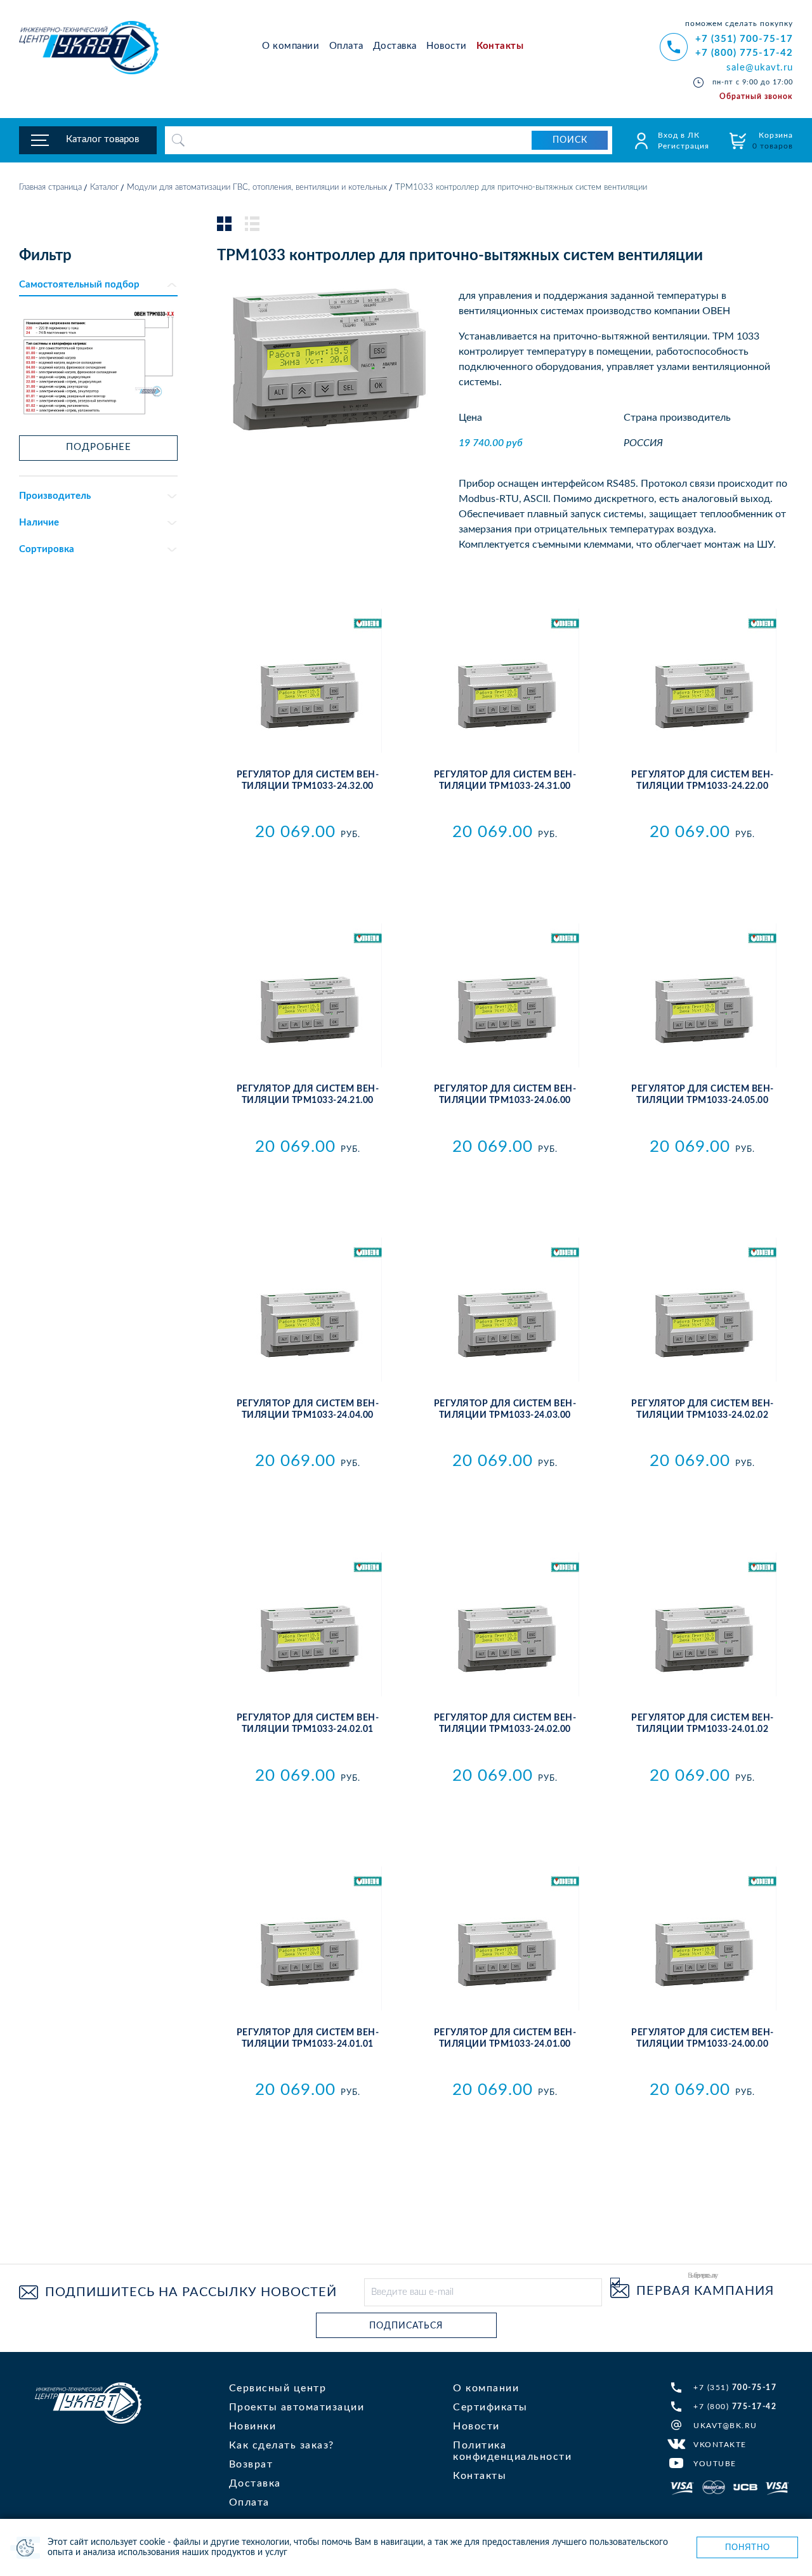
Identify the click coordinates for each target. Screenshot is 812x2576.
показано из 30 (505, 2200)
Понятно (748, 2547)
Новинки (253, 2426)
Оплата (346, 46)
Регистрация (684, 146)
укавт (88, 2403)
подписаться (406, 2326)
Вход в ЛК (679, 135)
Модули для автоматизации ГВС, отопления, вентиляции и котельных (257, 188)
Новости (447, 46)
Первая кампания (705, 2291)
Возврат (251, 2464)
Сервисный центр (278, 2388)
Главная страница (50, 188)
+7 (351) (735, 2388)
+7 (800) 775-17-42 (744, 53)
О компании (291, 46)
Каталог (104, 188)
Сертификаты (490, 2407)
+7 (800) (735, 2407)
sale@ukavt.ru (760, 68)
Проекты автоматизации (297, 2407)
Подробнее (99, 447)
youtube (715, 2464)
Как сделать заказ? (282, 2445)
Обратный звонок (756, 96)
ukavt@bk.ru (725, 2426)
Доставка (395, 46)
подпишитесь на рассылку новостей (191, 2292)
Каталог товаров (102, 139)
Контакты (500, 46)
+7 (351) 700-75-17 (744, 39)
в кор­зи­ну (307, 860)
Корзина (773, 141)
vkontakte (720, 2445)
